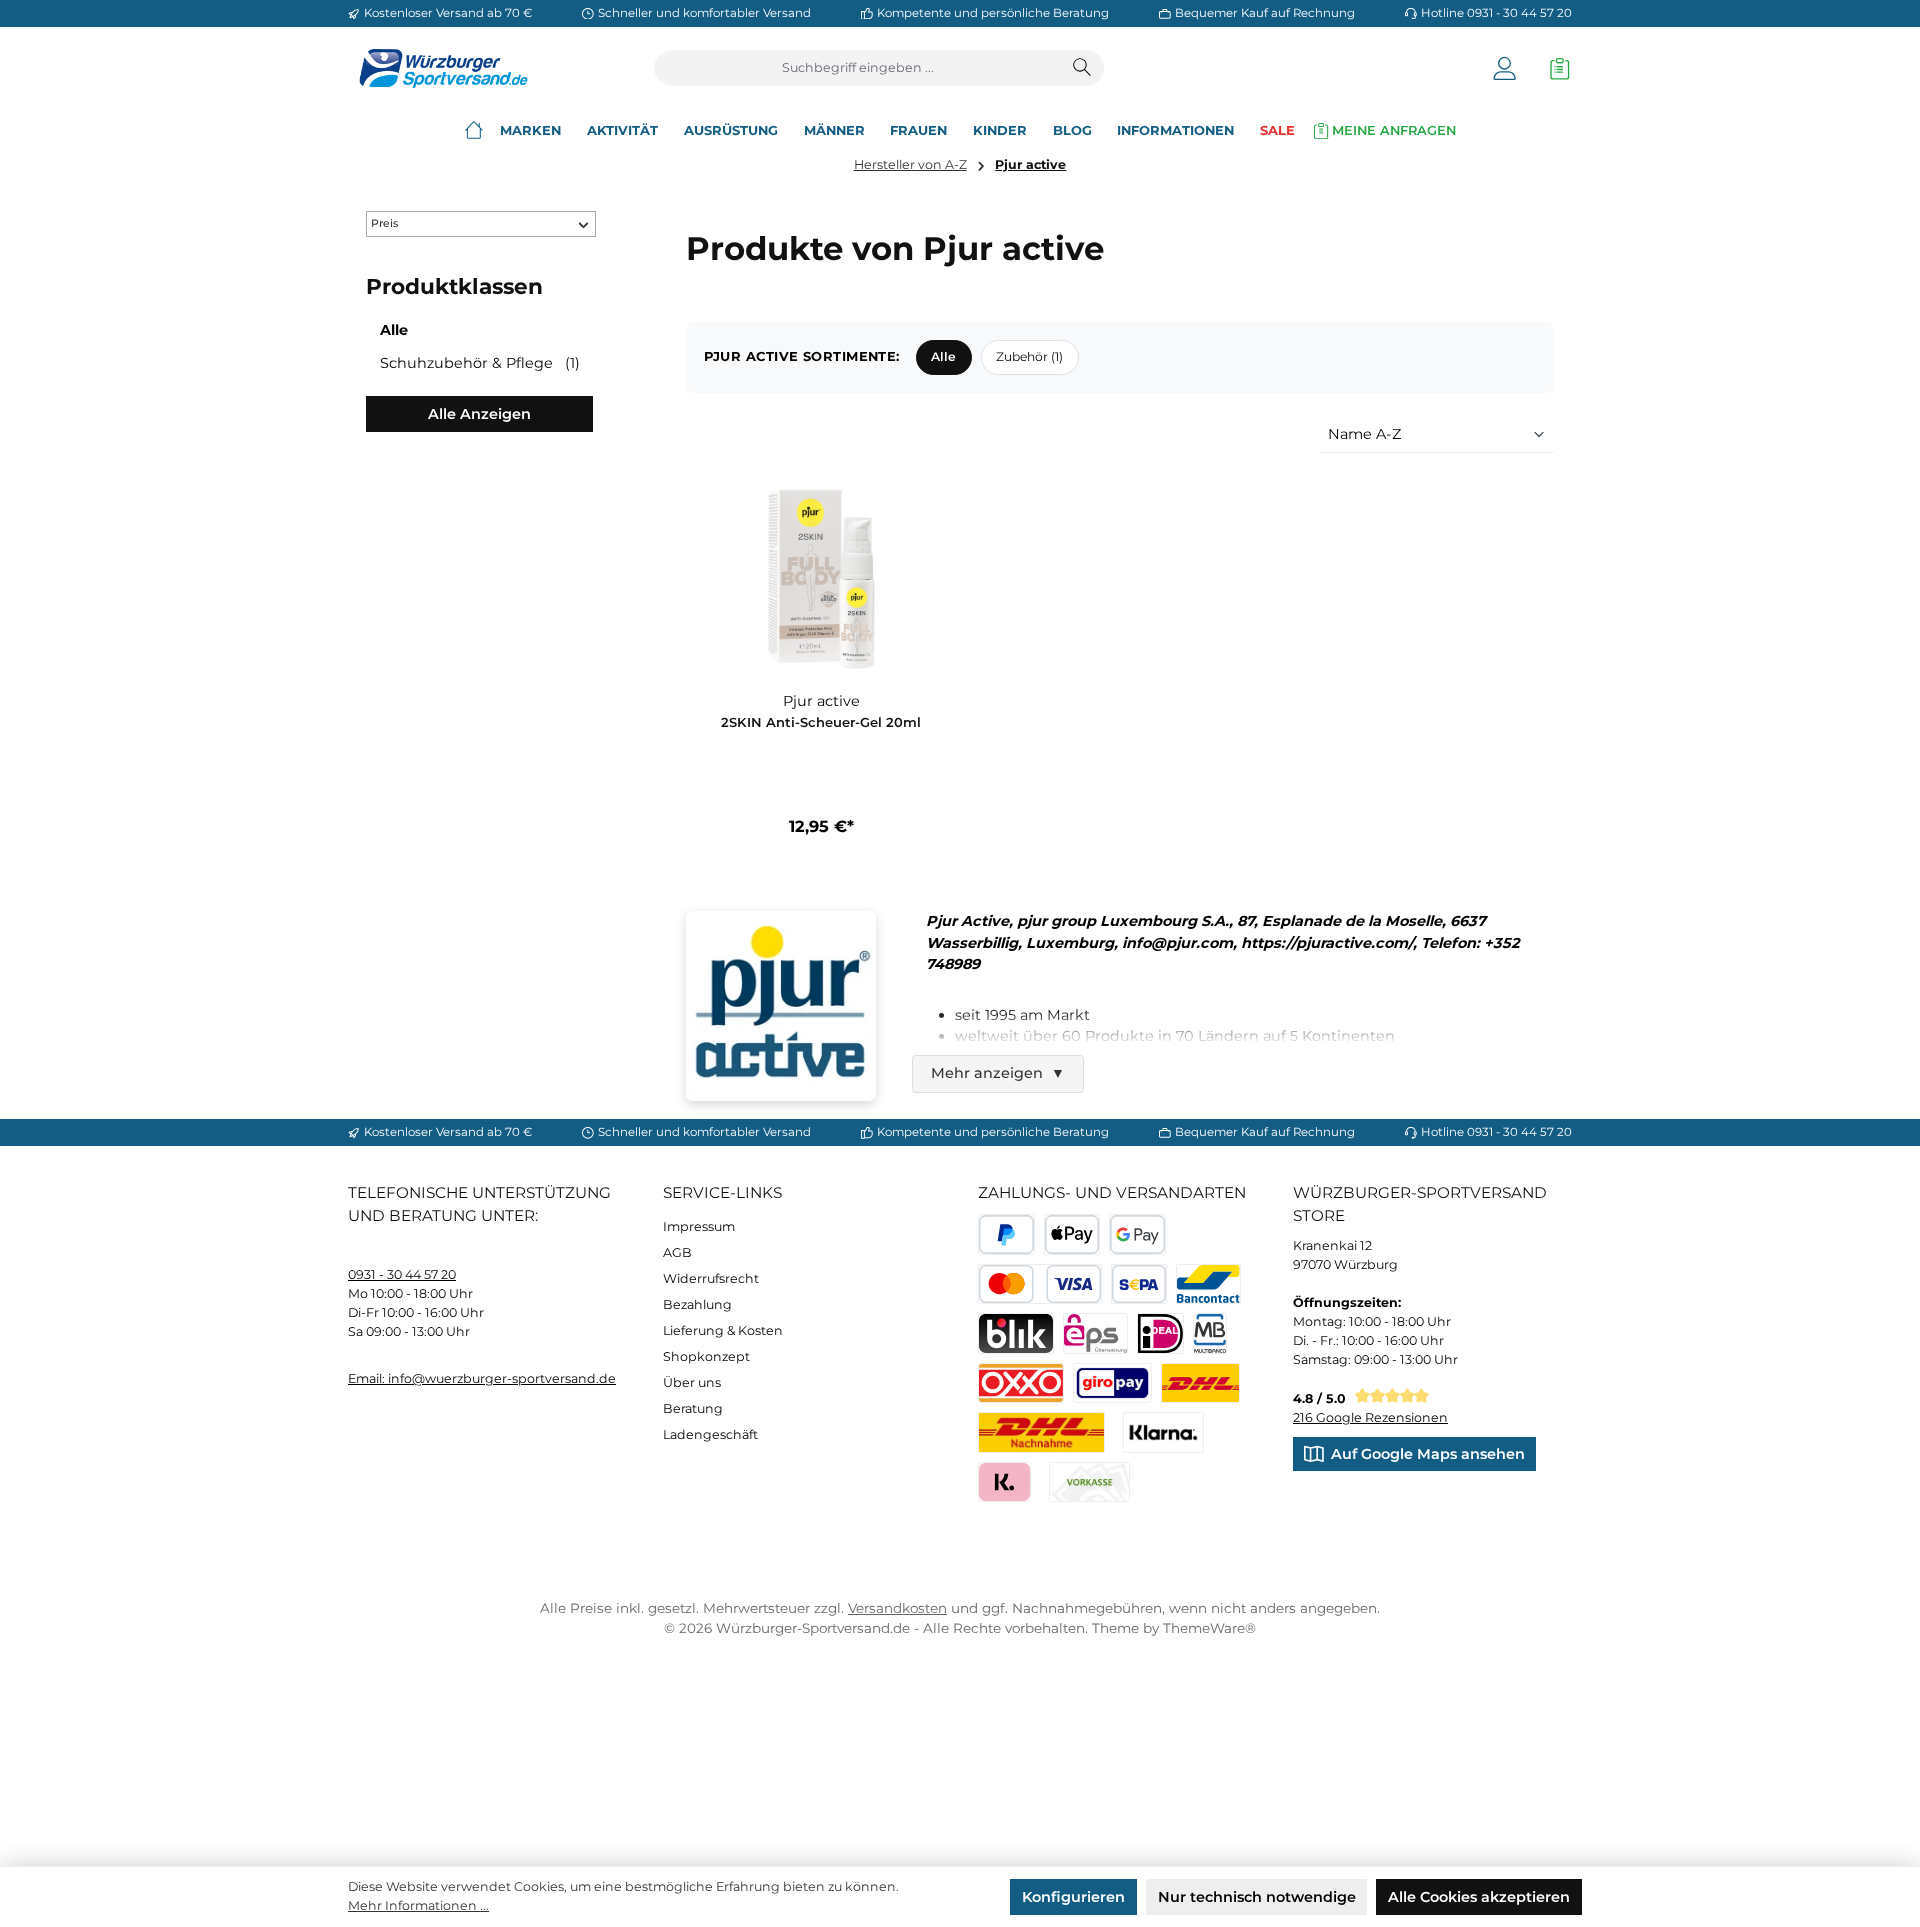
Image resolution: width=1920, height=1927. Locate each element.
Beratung (693, 1408)
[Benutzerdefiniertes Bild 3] (1112, 1383)
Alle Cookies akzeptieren (1479, 1897)
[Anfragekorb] (1555, 68)
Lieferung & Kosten (723, 1330)
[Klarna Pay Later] (1004, 1482)
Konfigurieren (1073, 1897)
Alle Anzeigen (479, 414)
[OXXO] (1021, 1383)
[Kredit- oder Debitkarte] (1040, 1284)
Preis (384, 223)
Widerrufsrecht (711, 1278)
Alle (394, 330)
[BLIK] (1016, 1333)
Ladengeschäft (710, 1434)
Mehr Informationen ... (418, 1905)
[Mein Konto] (1504, 68)
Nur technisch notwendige (1257, 1897)
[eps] (1095, 1333)
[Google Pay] (1137, 1234)
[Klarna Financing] (1163, 1432)
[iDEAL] (1160, 1333)
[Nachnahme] (1041, 1432)
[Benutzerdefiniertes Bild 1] (1200, 1383)
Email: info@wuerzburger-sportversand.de (482, 1378)
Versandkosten (897, 1608)
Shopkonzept (706, 1356)
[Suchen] (1083, 68)
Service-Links (722, 1192)
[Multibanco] (1210, 1333)
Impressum (699, 1226)
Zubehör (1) (1029, 356)
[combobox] (858, 68)
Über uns (692, 1382)
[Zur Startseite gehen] (438, 68)
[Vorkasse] (1089, 1482)
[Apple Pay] (1072, 1234)
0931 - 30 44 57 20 (402, 1274)
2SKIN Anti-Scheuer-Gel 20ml (821, 722)
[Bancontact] (1208, 1284)
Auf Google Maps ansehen (1428, 1454)
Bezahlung (697, 1304)
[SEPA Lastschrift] (1139, 1284)
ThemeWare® (1209, 1628)
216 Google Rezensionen (1370, 1417)
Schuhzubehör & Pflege (480, 363)
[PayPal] (1006, 1234)
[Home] (473, 130)
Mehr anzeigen (998, 1073)
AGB (677, 1252)
